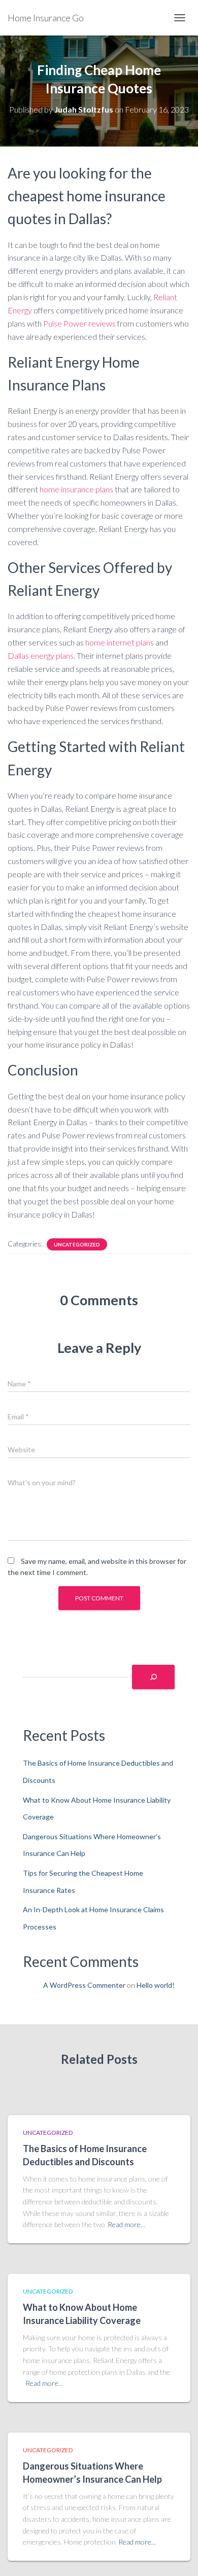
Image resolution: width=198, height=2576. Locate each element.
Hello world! (156, 1985)
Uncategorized (77, 1244)
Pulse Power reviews (79, 323)
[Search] (153, 1677)
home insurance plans (76, 489)
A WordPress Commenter (84, 1985)
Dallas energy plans (41, 655)
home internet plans (120, 642)
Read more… (127, 2224)
